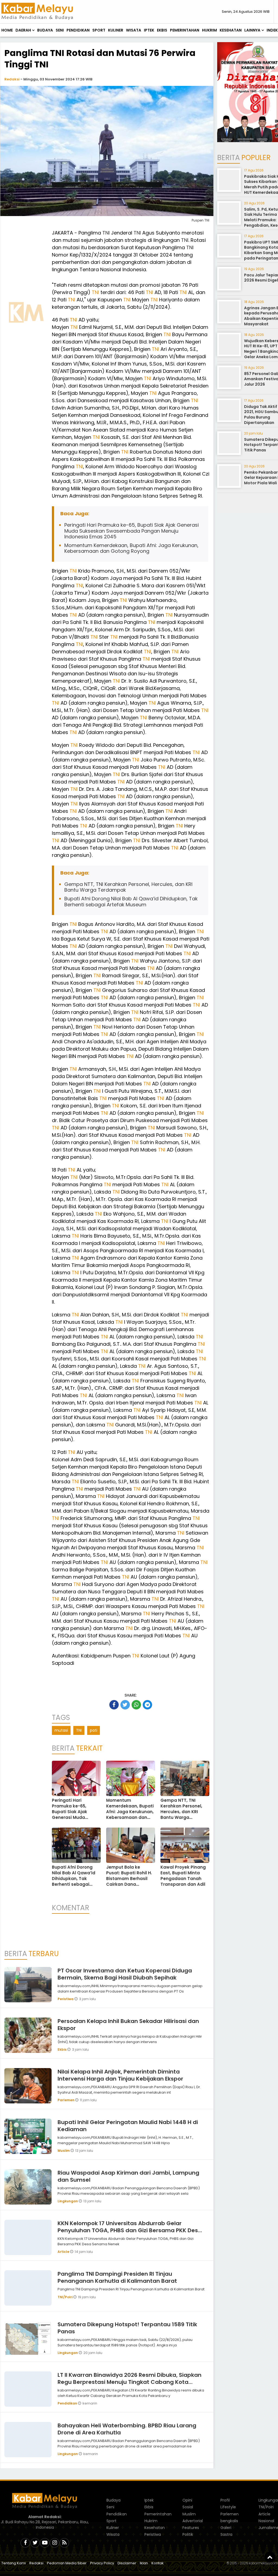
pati (94, 1730)
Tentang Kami (14, 2563)
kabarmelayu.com (263, 2563)
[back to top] (270, 2557)
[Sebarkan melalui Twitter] (125, 1705)
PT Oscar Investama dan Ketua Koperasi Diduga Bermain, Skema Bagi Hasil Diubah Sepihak (125, 1974)
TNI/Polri (65, 2297)
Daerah (23, 30)
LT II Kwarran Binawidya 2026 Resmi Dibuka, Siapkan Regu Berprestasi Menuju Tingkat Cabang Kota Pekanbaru (129, 2382)
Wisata (134, 30)
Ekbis (162, 30)
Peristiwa (66, 1999)
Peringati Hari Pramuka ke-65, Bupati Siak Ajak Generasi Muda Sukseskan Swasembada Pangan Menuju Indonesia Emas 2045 (132, 531)
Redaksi (12, 79)
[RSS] (64, 2543)
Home (7, 30)
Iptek (149, 30)
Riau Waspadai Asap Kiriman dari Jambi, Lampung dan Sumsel (128, 2176)
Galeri (226, 2528)
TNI (106, 233)
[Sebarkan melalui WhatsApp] (136, 1705)
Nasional (266, 2521)
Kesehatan (231, 30)
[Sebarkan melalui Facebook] (114, 1705)
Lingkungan (68, 2201)
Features (191, 2528)
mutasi (61, 1730)
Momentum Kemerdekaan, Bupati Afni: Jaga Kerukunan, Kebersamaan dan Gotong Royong (131, 548)
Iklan (144, 2563)
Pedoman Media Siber (67, 2563)
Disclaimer (127, 2563)
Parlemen (66, 2100)
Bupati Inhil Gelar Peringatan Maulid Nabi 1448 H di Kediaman (128, 2126)
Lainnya (252, 30)
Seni (60, 30)
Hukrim (209, 30)
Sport (99, 30)
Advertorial (193, 2521)
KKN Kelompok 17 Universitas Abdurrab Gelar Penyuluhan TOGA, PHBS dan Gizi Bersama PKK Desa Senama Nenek (130, 2230)
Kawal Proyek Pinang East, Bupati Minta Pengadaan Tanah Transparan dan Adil (183, 1876)
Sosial (188, 2507)
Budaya (45, 30)
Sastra (226, 2534)
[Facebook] (25, 2543)
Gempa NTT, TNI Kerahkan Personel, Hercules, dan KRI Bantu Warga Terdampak (128, 887)
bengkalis (229, 2521)
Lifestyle (228, 2507)
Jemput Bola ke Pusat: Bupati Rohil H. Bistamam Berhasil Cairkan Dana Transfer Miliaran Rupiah (129, 1881)
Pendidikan (78, 30)
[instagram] (55, 2543)
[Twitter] (35, 2543)
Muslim (64, 2151)
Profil (225, 2500)
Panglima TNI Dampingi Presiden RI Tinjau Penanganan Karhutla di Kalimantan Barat (117, 2277)
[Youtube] (45, 2543)
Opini (187, 2500)
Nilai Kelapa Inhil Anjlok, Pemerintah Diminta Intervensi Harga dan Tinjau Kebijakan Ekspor (120, 2075)
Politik (188, 2534)
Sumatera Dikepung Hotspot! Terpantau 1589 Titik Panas (127, 2328)
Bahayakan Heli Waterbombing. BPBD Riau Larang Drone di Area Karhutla (127, 2429)
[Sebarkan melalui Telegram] (147, 1705)
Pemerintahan (185, 30)
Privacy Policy (102, 2563)
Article (64, 2252)
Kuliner (116, 30)
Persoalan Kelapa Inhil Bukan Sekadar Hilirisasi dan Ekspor (128, 2025)
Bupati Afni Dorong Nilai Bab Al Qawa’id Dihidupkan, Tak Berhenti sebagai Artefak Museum (131, 902)
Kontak (158, 2563)
